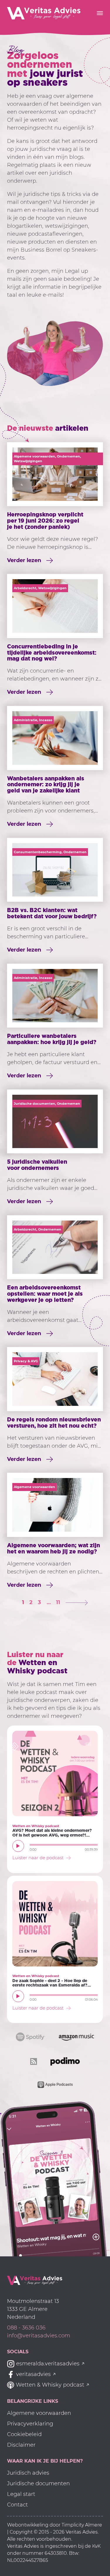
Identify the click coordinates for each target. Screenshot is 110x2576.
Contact (17, 2505)
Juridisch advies (28, 2473)
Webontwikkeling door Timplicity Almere (55, 2525)
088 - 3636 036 (26, 2328)
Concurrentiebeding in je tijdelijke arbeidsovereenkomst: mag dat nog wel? (52, 653)
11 (58, 1602)
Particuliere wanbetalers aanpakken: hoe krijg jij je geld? (52, 1039)
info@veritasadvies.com (39, 2336)
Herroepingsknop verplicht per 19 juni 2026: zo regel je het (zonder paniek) (45, 521)
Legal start (21, 2494)
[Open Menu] (100, 13)
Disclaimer (21, 2445)
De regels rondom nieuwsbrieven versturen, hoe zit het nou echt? (54, 1422)
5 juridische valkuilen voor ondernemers (37, 1165)
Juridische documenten (38, 2483)
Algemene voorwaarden (39, 2413)
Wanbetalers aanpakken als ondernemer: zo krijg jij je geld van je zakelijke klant (46, 785)
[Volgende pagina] (77, 1602)
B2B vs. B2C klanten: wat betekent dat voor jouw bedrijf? (52, 913)
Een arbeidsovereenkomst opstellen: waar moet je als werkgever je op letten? (45, 1294)
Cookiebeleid (24, 2434)
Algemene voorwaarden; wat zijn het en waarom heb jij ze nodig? (54, 1548)
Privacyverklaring (30, 2424)
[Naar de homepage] (35, 2280)
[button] (18, 1846)
